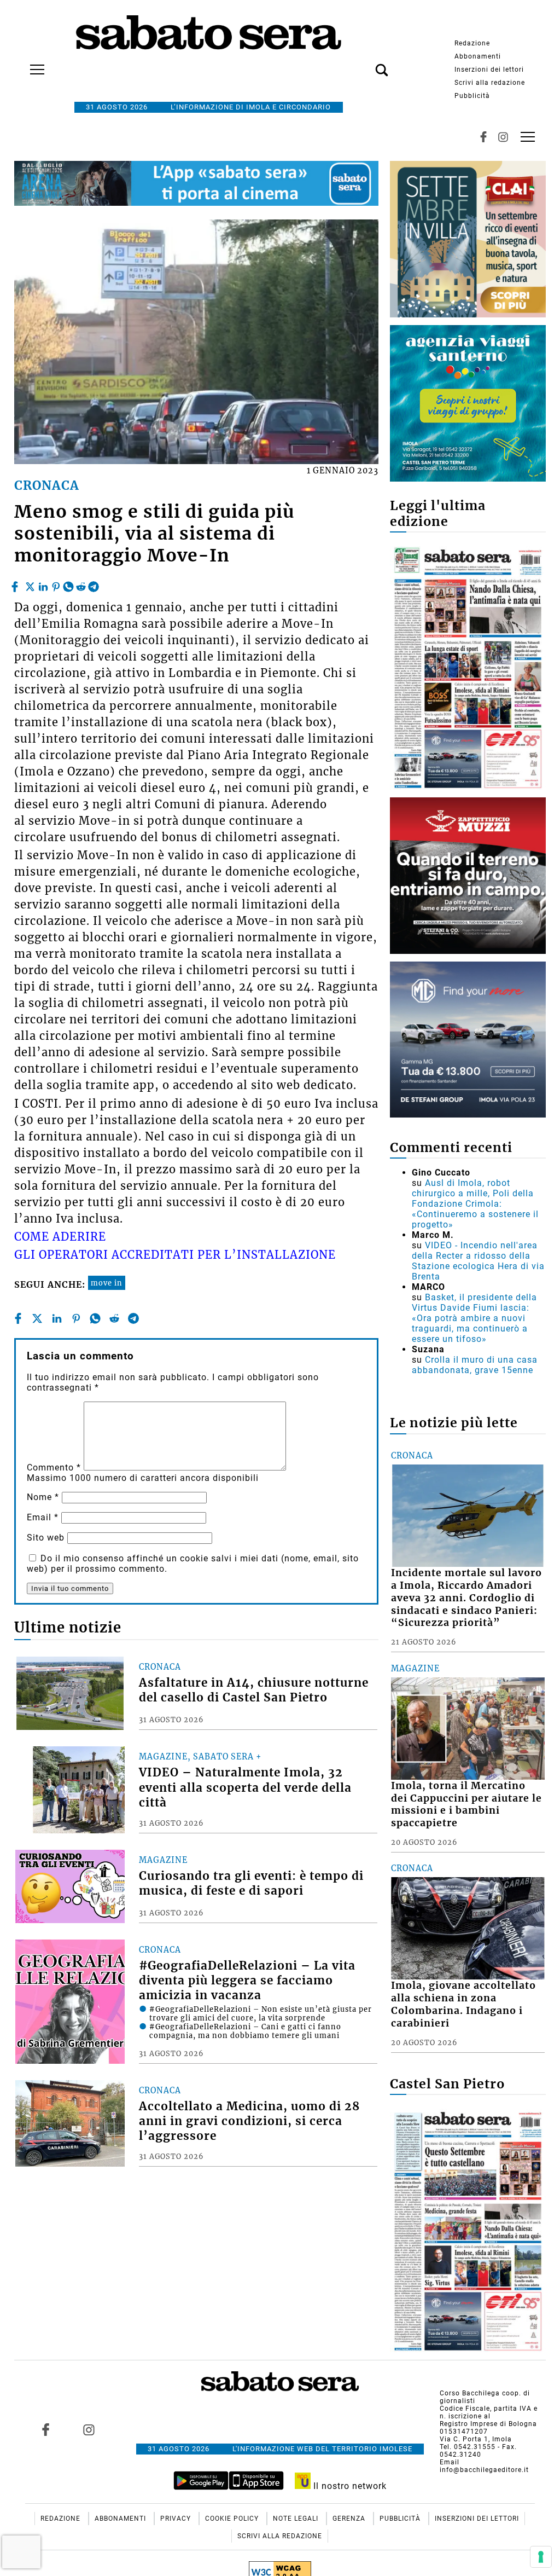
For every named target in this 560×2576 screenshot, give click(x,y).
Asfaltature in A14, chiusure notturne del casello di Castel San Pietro (254, 1690)
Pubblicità (472, 96)
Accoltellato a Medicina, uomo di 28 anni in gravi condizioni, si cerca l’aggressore (249, 2121)
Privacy (177, 2519)
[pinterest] (56, 584)
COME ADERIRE (60, 1237)
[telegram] (94, 584)
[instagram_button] (503, 137)
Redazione (472, 43)
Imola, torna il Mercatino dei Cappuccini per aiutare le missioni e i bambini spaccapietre (466, 1805)
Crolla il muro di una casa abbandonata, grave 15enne (475, 1365)
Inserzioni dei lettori (489, 70)
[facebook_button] (483, 137)
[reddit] (81, 584)
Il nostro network (349, 2486)
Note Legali (297, 2519)
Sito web (46, 1538)
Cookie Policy (233, 2519)
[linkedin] (43, 584)
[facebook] (16, 584)
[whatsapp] (68, 584)
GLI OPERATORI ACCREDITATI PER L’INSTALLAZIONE (175, 1255)
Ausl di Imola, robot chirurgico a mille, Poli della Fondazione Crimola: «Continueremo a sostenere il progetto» (475, 1204)
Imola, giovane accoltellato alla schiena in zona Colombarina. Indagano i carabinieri (463, 2004)
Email (43, 1517)
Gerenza (350, 2519)
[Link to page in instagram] (89, 2429)
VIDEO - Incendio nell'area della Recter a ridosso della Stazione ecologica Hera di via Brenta (478, 1261)
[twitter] (30, 584)
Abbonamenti (478, 56)
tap (528, 137)
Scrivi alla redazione (490, 83)
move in (107, 1283)
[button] (365, 64)
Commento (54, 1468)
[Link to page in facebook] (45, 2429)
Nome (43, 1497)
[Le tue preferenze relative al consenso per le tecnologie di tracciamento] (541, 2557)
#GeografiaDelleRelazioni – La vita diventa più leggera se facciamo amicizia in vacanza (247, 1981)
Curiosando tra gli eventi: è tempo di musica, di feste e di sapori (251, 1883)
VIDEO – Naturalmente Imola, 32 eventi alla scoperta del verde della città (245, 1787)
